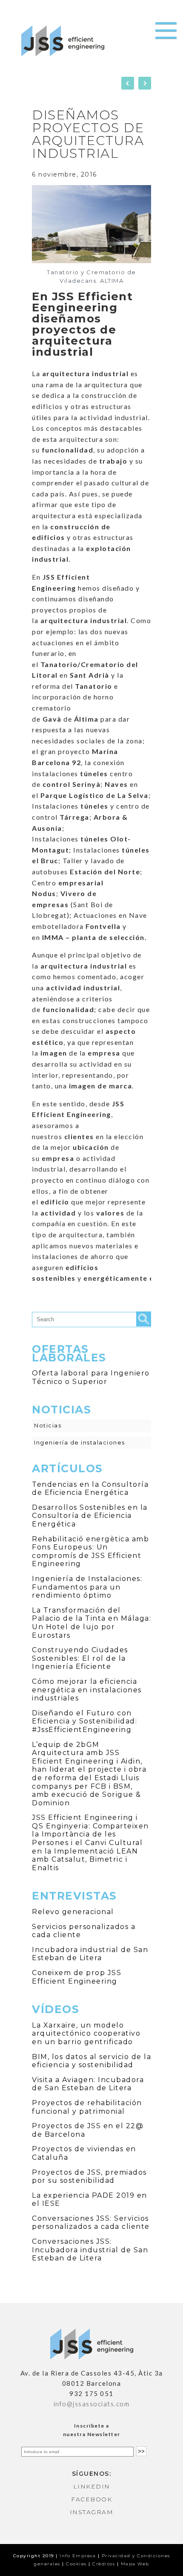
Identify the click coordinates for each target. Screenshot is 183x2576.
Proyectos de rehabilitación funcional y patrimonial (87, 2107)
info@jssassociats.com (92, 2404)
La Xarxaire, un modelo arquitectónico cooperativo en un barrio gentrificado (86, 2034)
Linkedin (92, 2486)
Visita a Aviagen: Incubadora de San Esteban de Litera (88, 2084)
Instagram (92, 2512)
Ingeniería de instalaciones (80, 1442)
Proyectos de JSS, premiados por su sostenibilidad (89, 2177)
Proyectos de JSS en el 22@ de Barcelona (88, 2130)
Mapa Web (135, 2564)
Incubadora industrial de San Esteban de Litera (90, 1954)
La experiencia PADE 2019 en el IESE (90, 2200)
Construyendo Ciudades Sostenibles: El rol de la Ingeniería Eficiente (80, 1658)
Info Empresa (78, 2556)
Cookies (76, 2564)
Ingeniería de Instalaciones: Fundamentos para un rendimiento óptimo (87, 1587)
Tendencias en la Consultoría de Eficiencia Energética (90, 1489)
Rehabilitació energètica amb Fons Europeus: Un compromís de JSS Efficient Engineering (90, 1552)
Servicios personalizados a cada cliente (84, 1931)
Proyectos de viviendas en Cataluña (84, 2153)
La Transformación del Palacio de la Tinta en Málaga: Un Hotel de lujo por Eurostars (91, 1623)
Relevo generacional (73, 1912)
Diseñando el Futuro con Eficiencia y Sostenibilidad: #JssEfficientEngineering (84, 1721)
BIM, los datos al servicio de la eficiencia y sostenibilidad (91, 2061)
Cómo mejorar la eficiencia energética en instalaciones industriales (87, 1690)
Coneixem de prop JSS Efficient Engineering (77, 1977)
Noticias (48, 1425)
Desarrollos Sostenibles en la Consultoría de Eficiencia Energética (90, 1516)
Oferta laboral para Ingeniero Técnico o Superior (91, 1377)
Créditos (104, 2564)
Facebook (91, 2499)
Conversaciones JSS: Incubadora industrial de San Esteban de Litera (90, 2250)
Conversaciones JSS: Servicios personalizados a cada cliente (91, 2223)
